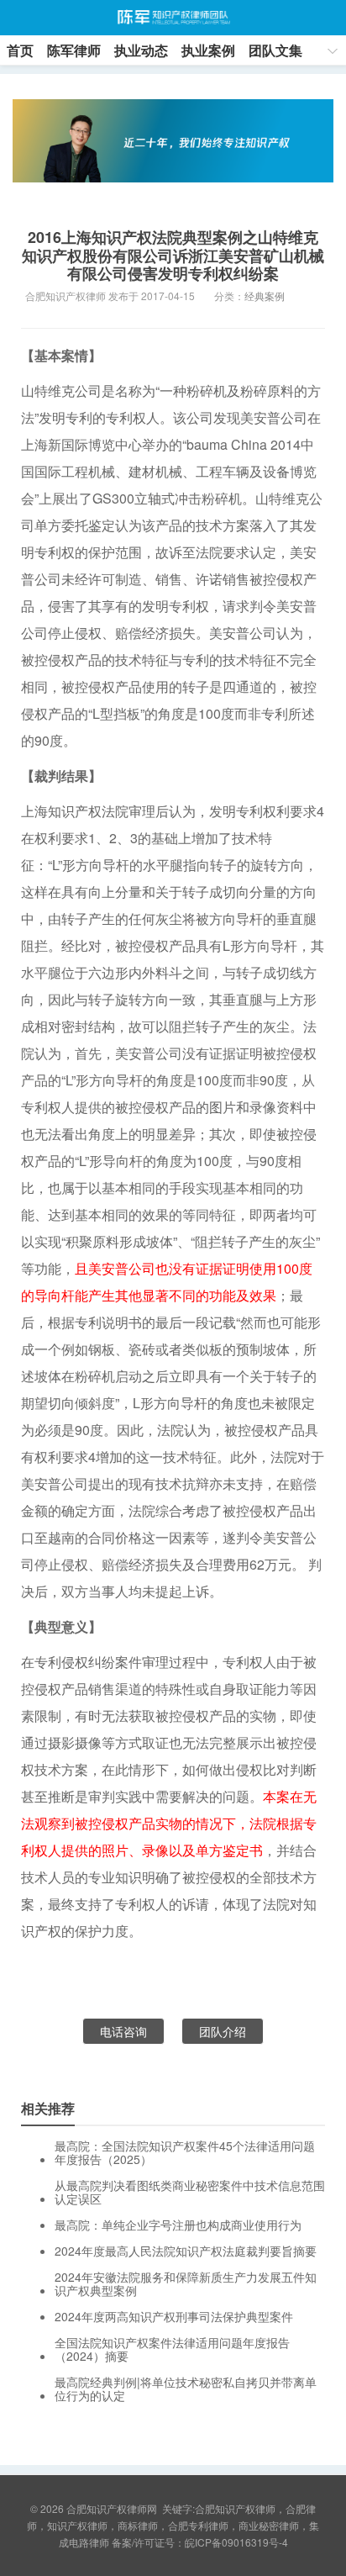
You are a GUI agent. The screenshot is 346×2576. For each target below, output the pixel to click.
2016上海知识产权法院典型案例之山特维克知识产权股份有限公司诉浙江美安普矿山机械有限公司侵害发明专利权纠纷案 (173, 255)
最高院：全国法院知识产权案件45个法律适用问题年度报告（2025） (185, 2152)
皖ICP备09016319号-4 (236, 2542)
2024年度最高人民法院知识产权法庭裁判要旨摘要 (186, 2251)
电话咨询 (123, 2031)
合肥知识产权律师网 (173, 18)
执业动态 (141, 50)
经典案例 (265, 296)
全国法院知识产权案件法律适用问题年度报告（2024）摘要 (172, 2349)
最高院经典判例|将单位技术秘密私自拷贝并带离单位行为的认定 (186, 2389)
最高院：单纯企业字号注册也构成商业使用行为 (178, 2225)
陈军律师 (74, 50)
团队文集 (275, 50)
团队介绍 (223, 2031)
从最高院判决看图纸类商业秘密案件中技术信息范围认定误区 (190, 2192)
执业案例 (208, 50)
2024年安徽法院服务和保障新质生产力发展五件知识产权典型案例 (186, 2283)
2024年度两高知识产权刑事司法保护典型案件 (174, 2316)
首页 (20, 50)
